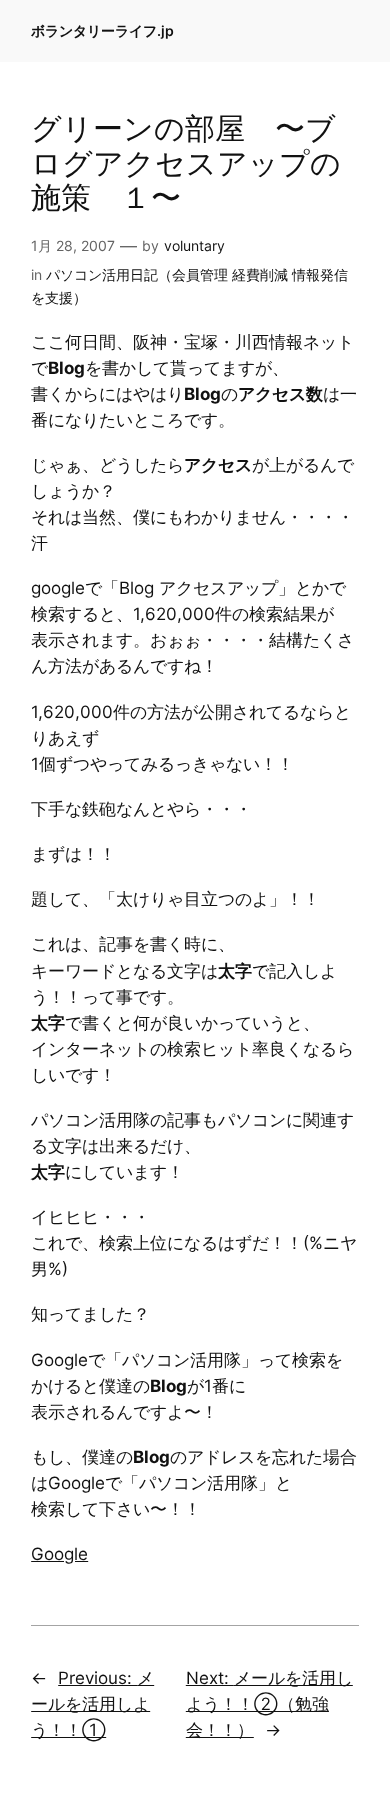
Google (59, 1554)
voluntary (194, 245)
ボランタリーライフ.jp (102, 30)
